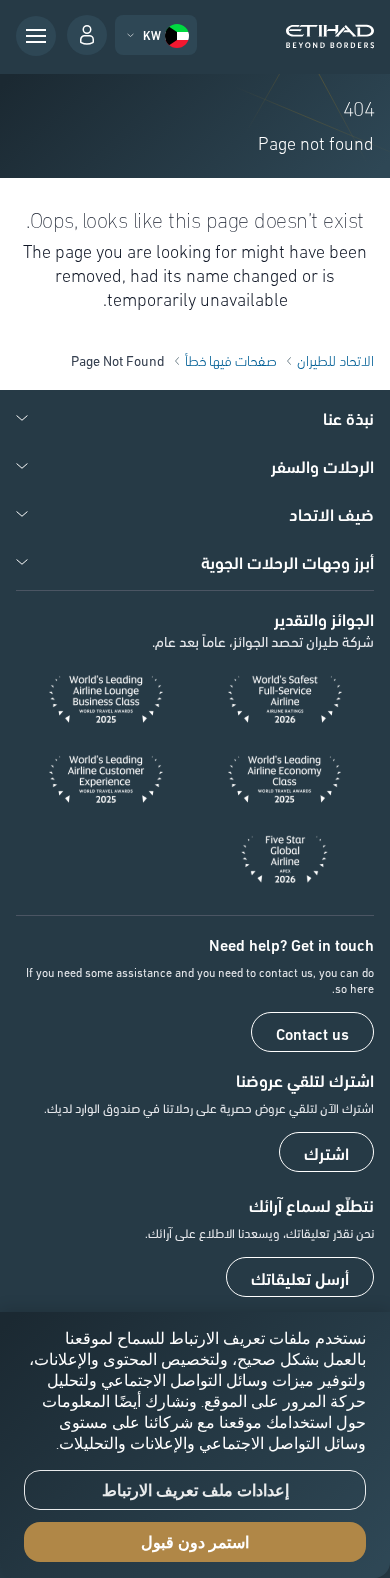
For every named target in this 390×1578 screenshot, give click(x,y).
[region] (195, 1445)
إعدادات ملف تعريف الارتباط (195, 1490)
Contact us (312, 1033)
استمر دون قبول (195, 1542)
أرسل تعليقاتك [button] (300, 1278)
